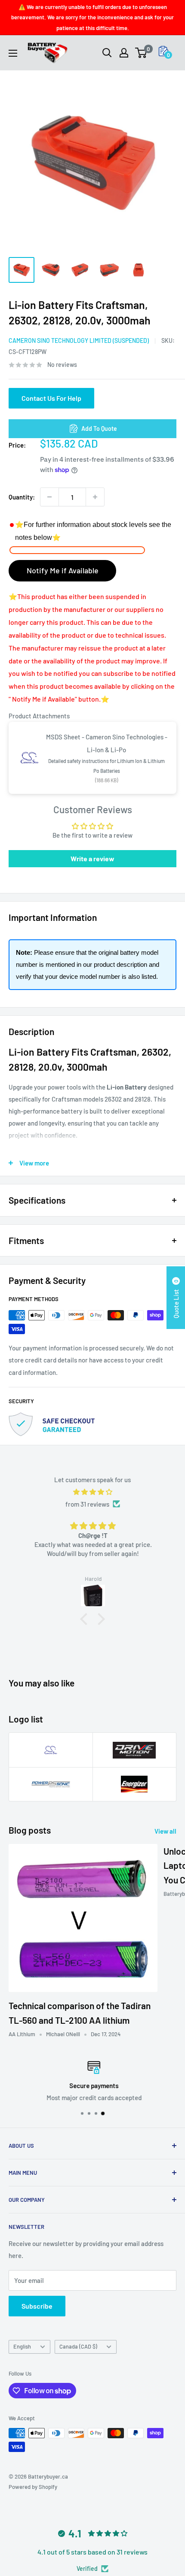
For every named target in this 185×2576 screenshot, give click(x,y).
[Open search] (107, 53)
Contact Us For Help (51, 398)
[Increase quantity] (95, 497)
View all (165, 1831)
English (22, 2346)
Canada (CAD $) (78, 2346)
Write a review (92, 858)
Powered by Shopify (33, 2487)
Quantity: (22, 497)
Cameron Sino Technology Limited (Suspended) (79, 341)
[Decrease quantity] (49, 497)
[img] (92, 1492)
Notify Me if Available (63, 570)
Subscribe (37, 2306)
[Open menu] (13, 53)
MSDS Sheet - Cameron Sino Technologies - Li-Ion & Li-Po (107, 743)
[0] (141, 53)
